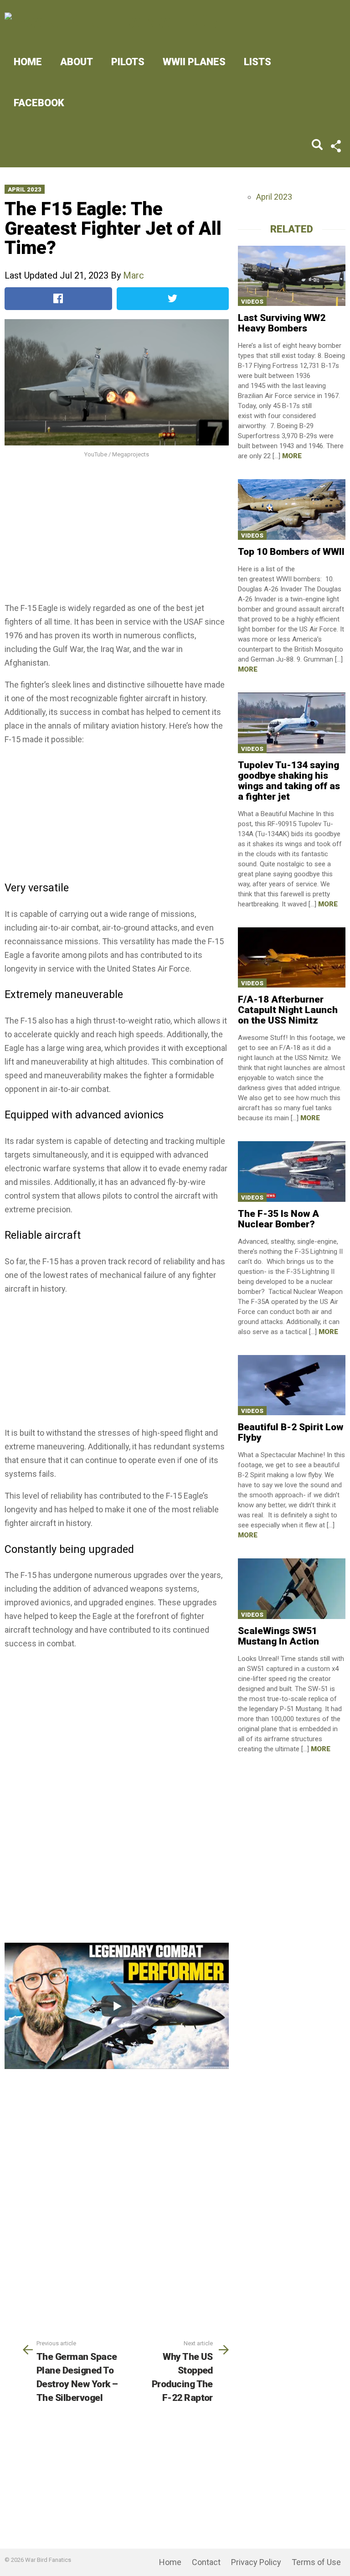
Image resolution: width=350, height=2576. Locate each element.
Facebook (39, 103)
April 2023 (25, 189)
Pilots (128, 62)
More (292, 456)
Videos (252, 302)
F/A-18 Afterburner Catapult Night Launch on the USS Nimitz (288, 1010)
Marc (134, 275)
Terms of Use (316, 2562)
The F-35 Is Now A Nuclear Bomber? (278, 1219)
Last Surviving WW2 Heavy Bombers (282, 323)
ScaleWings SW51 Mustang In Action (278, 1636)
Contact (206, 2562)
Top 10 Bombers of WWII (291, 552)
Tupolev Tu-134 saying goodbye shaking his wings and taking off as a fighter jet (289, 781)
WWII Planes (194, 62)
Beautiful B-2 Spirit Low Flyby (291, 1432)
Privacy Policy (256, 2562)
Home (28, 62)
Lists (257, 62)
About (77, 62)
